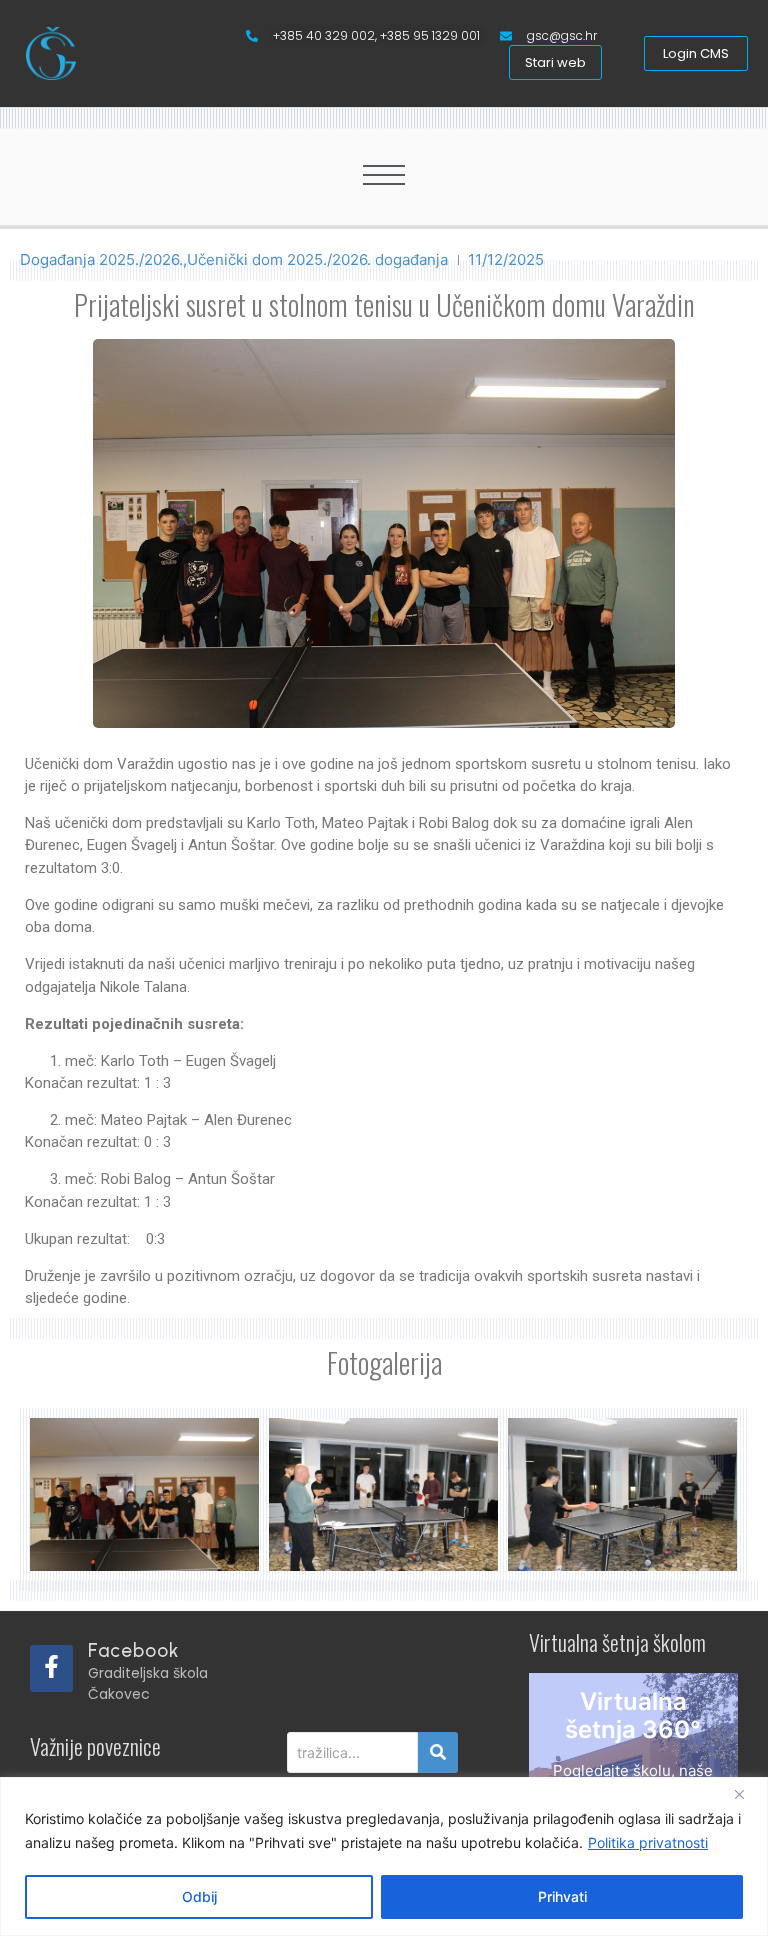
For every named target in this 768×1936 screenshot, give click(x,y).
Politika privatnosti (648, 1842)
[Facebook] (51, 1668)
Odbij (199, 1896)
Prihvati (562, 1896)
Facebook (133, 1650)
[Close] (747, 1794)
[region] (384, 1856)
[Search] (438, 1752)
